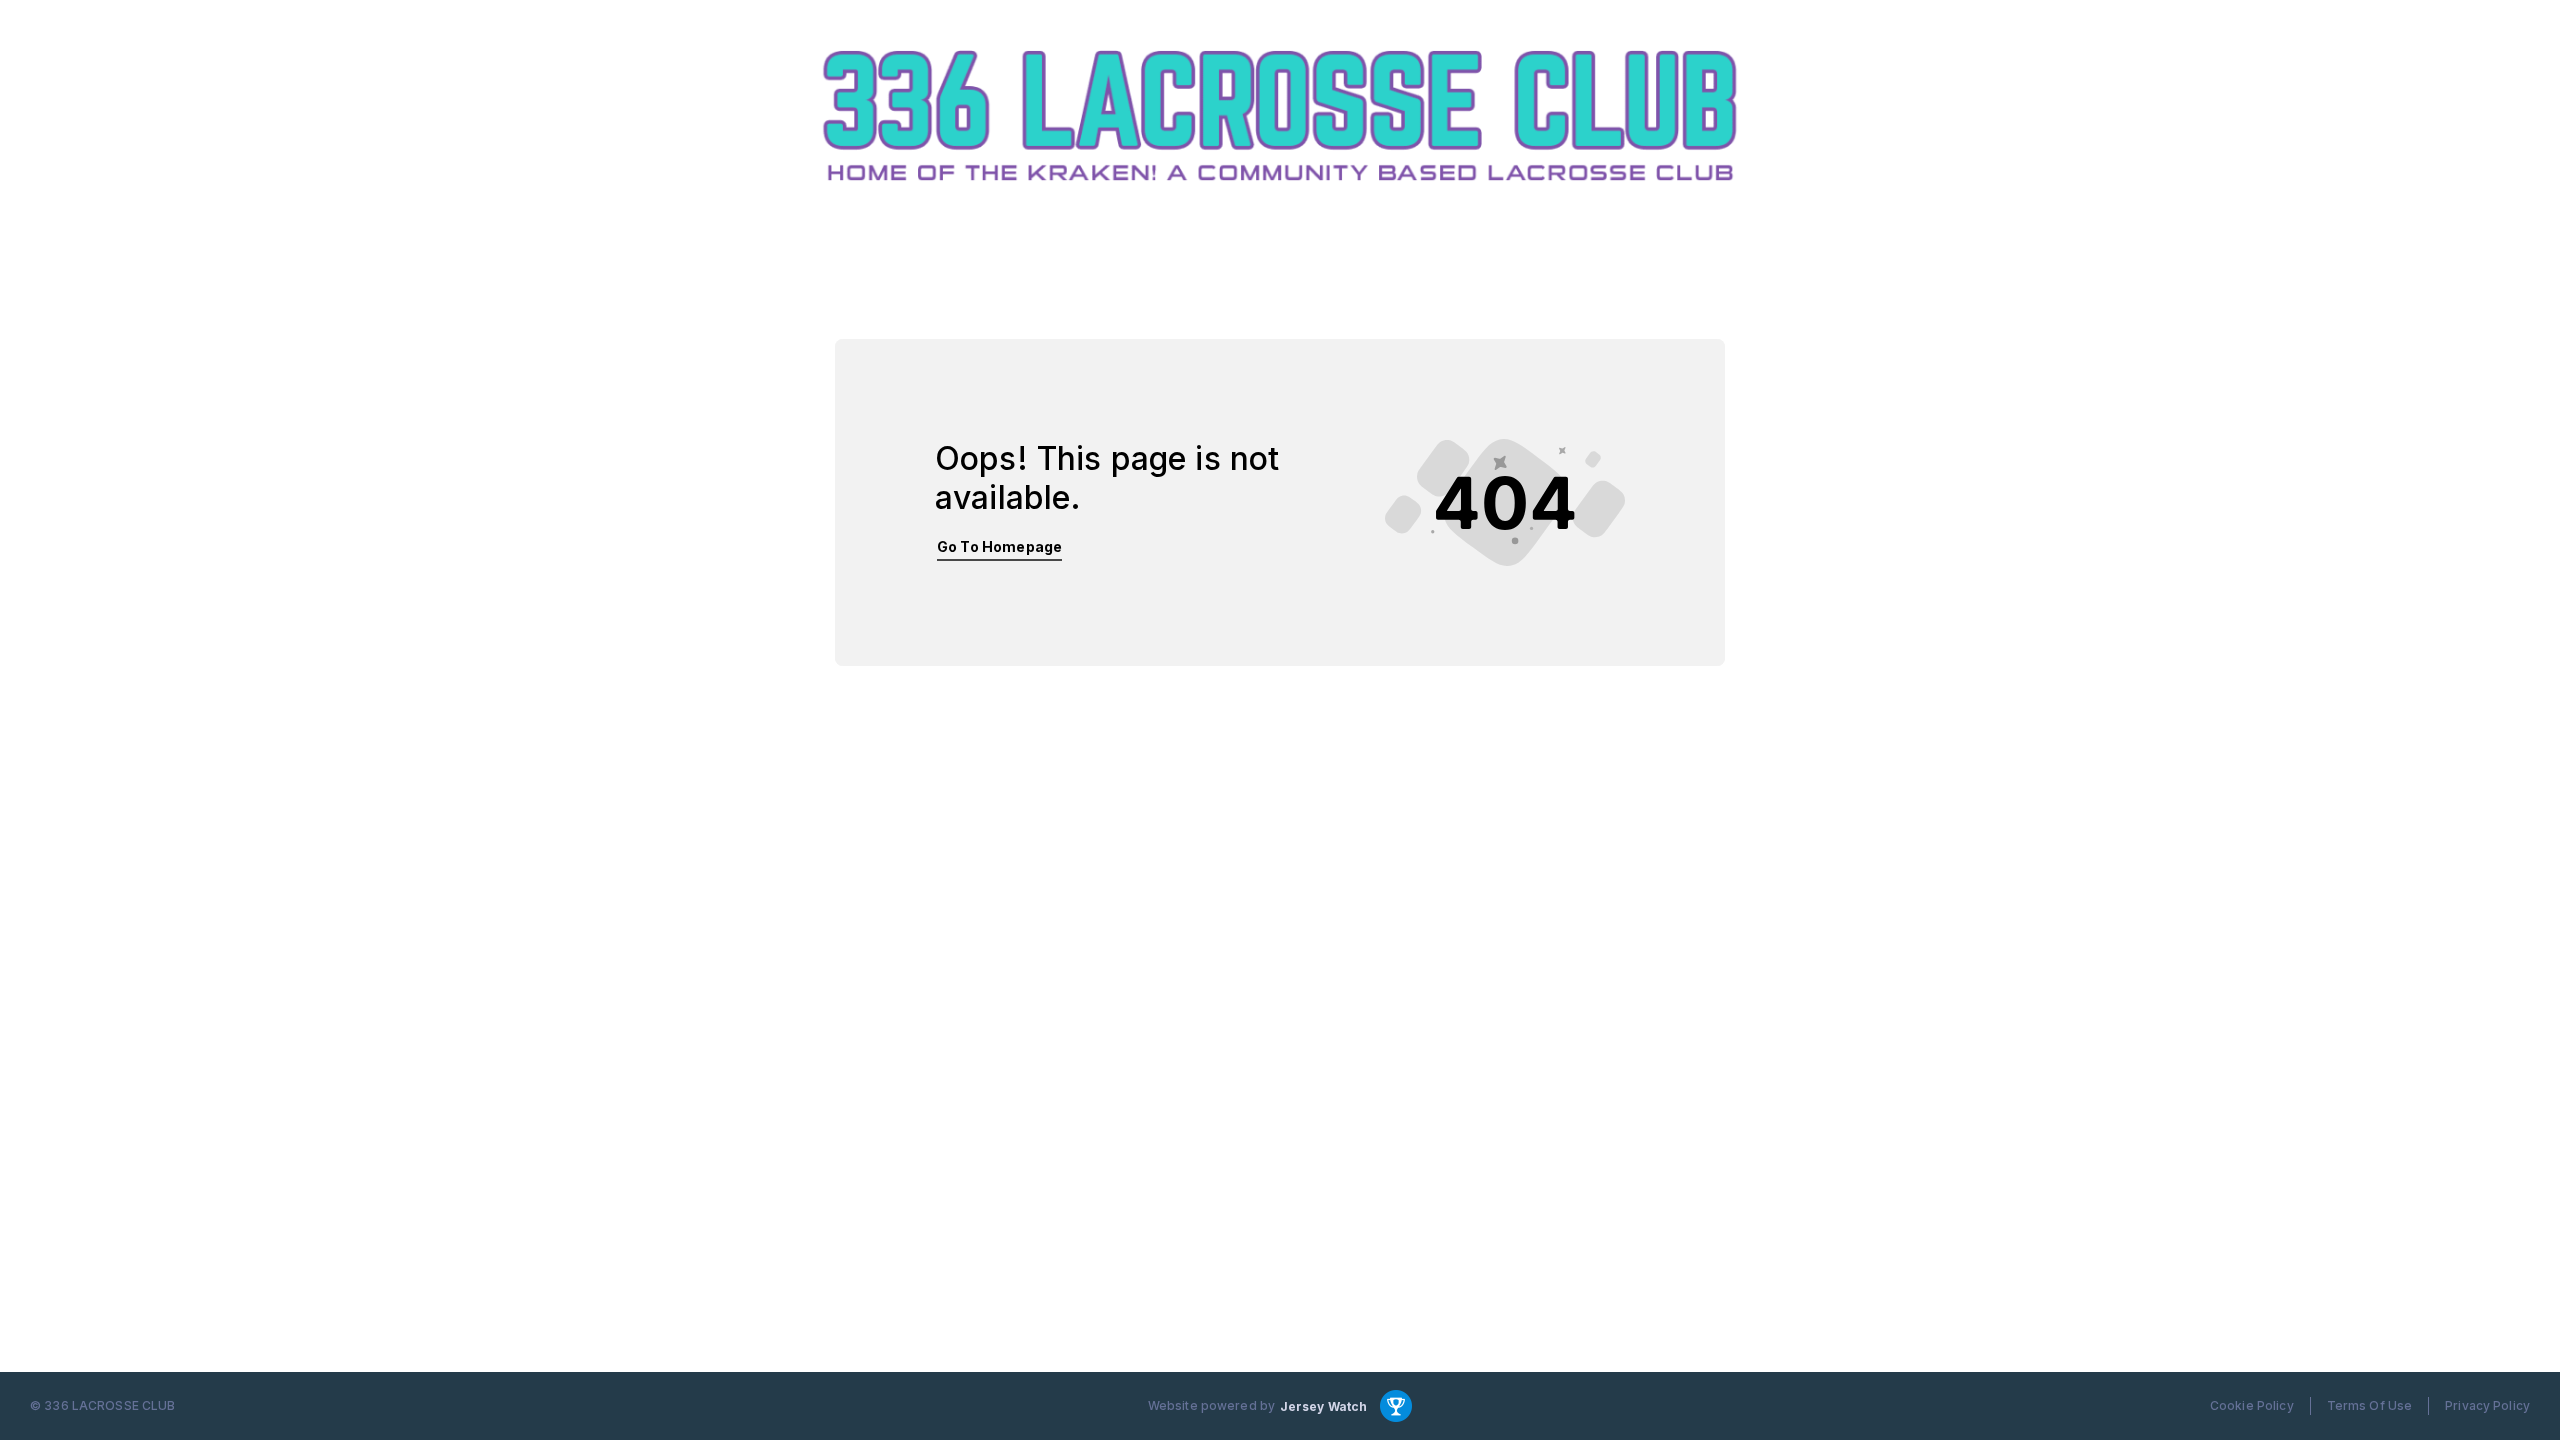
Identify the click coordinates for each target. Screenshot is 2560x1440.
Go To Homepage (999, 546)
